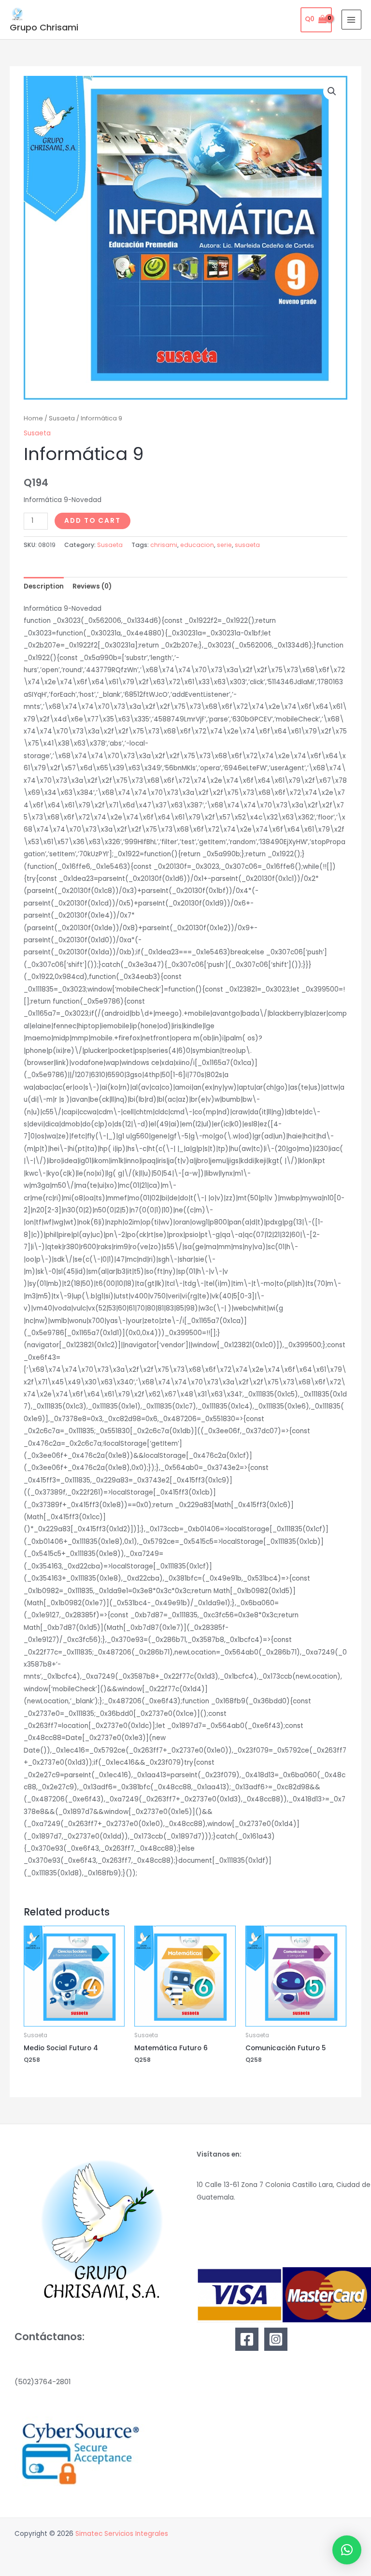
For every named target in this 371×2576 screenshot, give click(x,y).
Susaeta (62, 418)
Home (33, 418)
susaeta (247, 545)
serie (224, 545)
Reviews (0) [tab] (92, 586)
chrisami (164, 545)
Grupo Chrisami (44, 27)
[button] (332, 91)
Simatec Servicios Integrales (122, 2534)
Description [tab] (44, 586)
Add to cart (93, 521)
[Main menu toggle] (351, 20)
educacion (197, 545)
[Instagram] (276, 2339)
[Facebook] (247, 2339)
